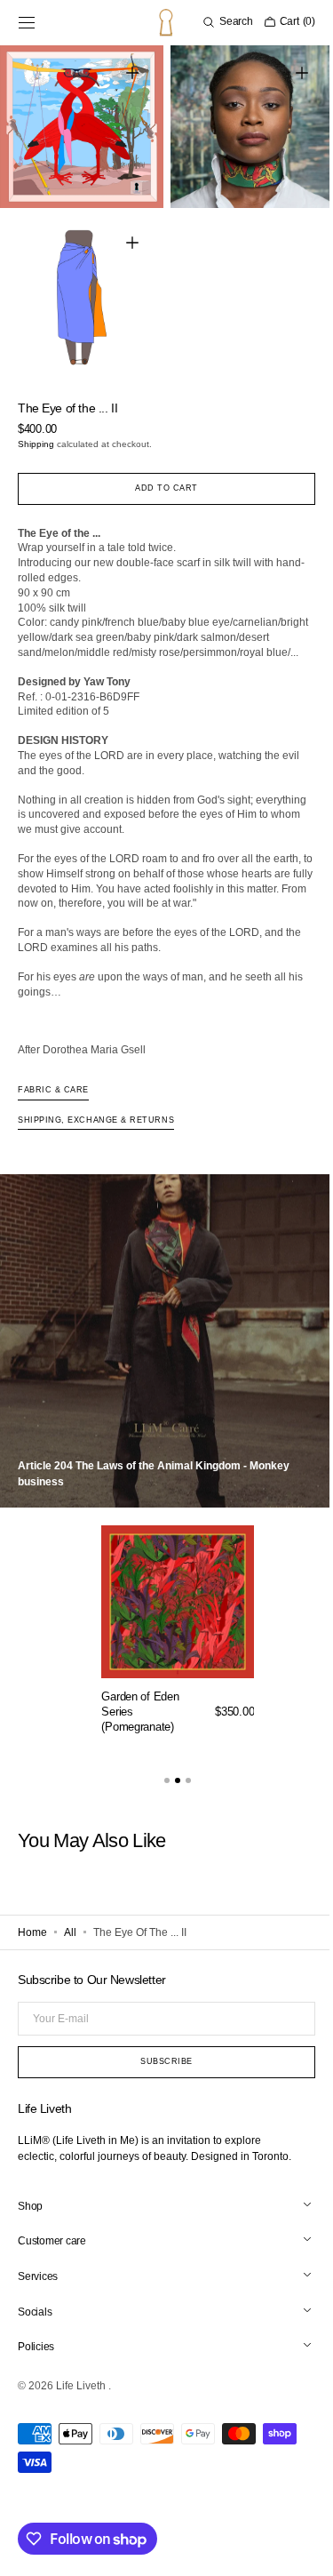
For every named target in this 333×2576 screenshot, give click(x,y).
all (70, 1933)
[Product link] (178, 1637)
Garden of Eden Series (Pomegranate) (140, 1713)
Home (32, 1933)
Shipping (36, 431)
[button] (27, 22)
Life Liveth (82, 2388)
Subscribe (160, 2063)
